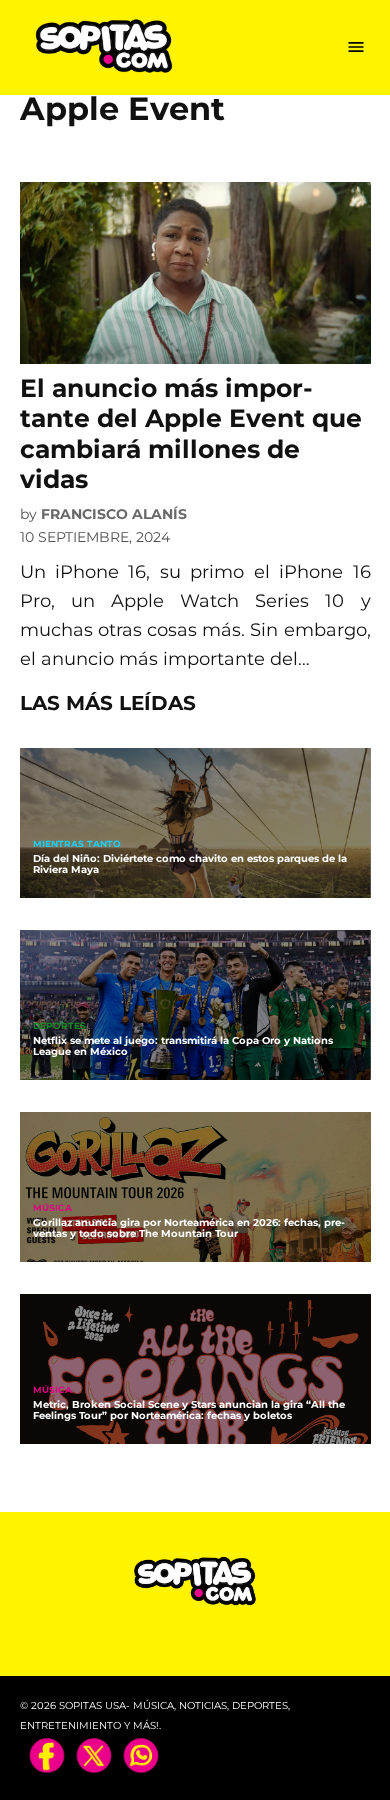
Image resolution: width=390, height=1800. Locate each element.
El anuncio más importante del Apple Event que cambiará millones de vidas (191, 433)
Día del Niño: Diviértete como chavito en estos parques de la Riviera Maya (190, 864)
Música (52, 1208)
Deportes (59, 1026)
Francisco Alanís (114, 514)
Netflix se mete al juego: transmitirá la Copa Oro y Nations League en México (183, 1046)
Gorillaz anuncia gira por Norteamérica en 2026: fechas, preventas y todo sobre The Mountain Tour (189, 1228)
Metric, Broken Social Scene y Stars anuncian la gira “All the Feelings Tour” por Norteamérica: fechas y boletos (189, 1410)
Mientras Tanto (77, 844)
